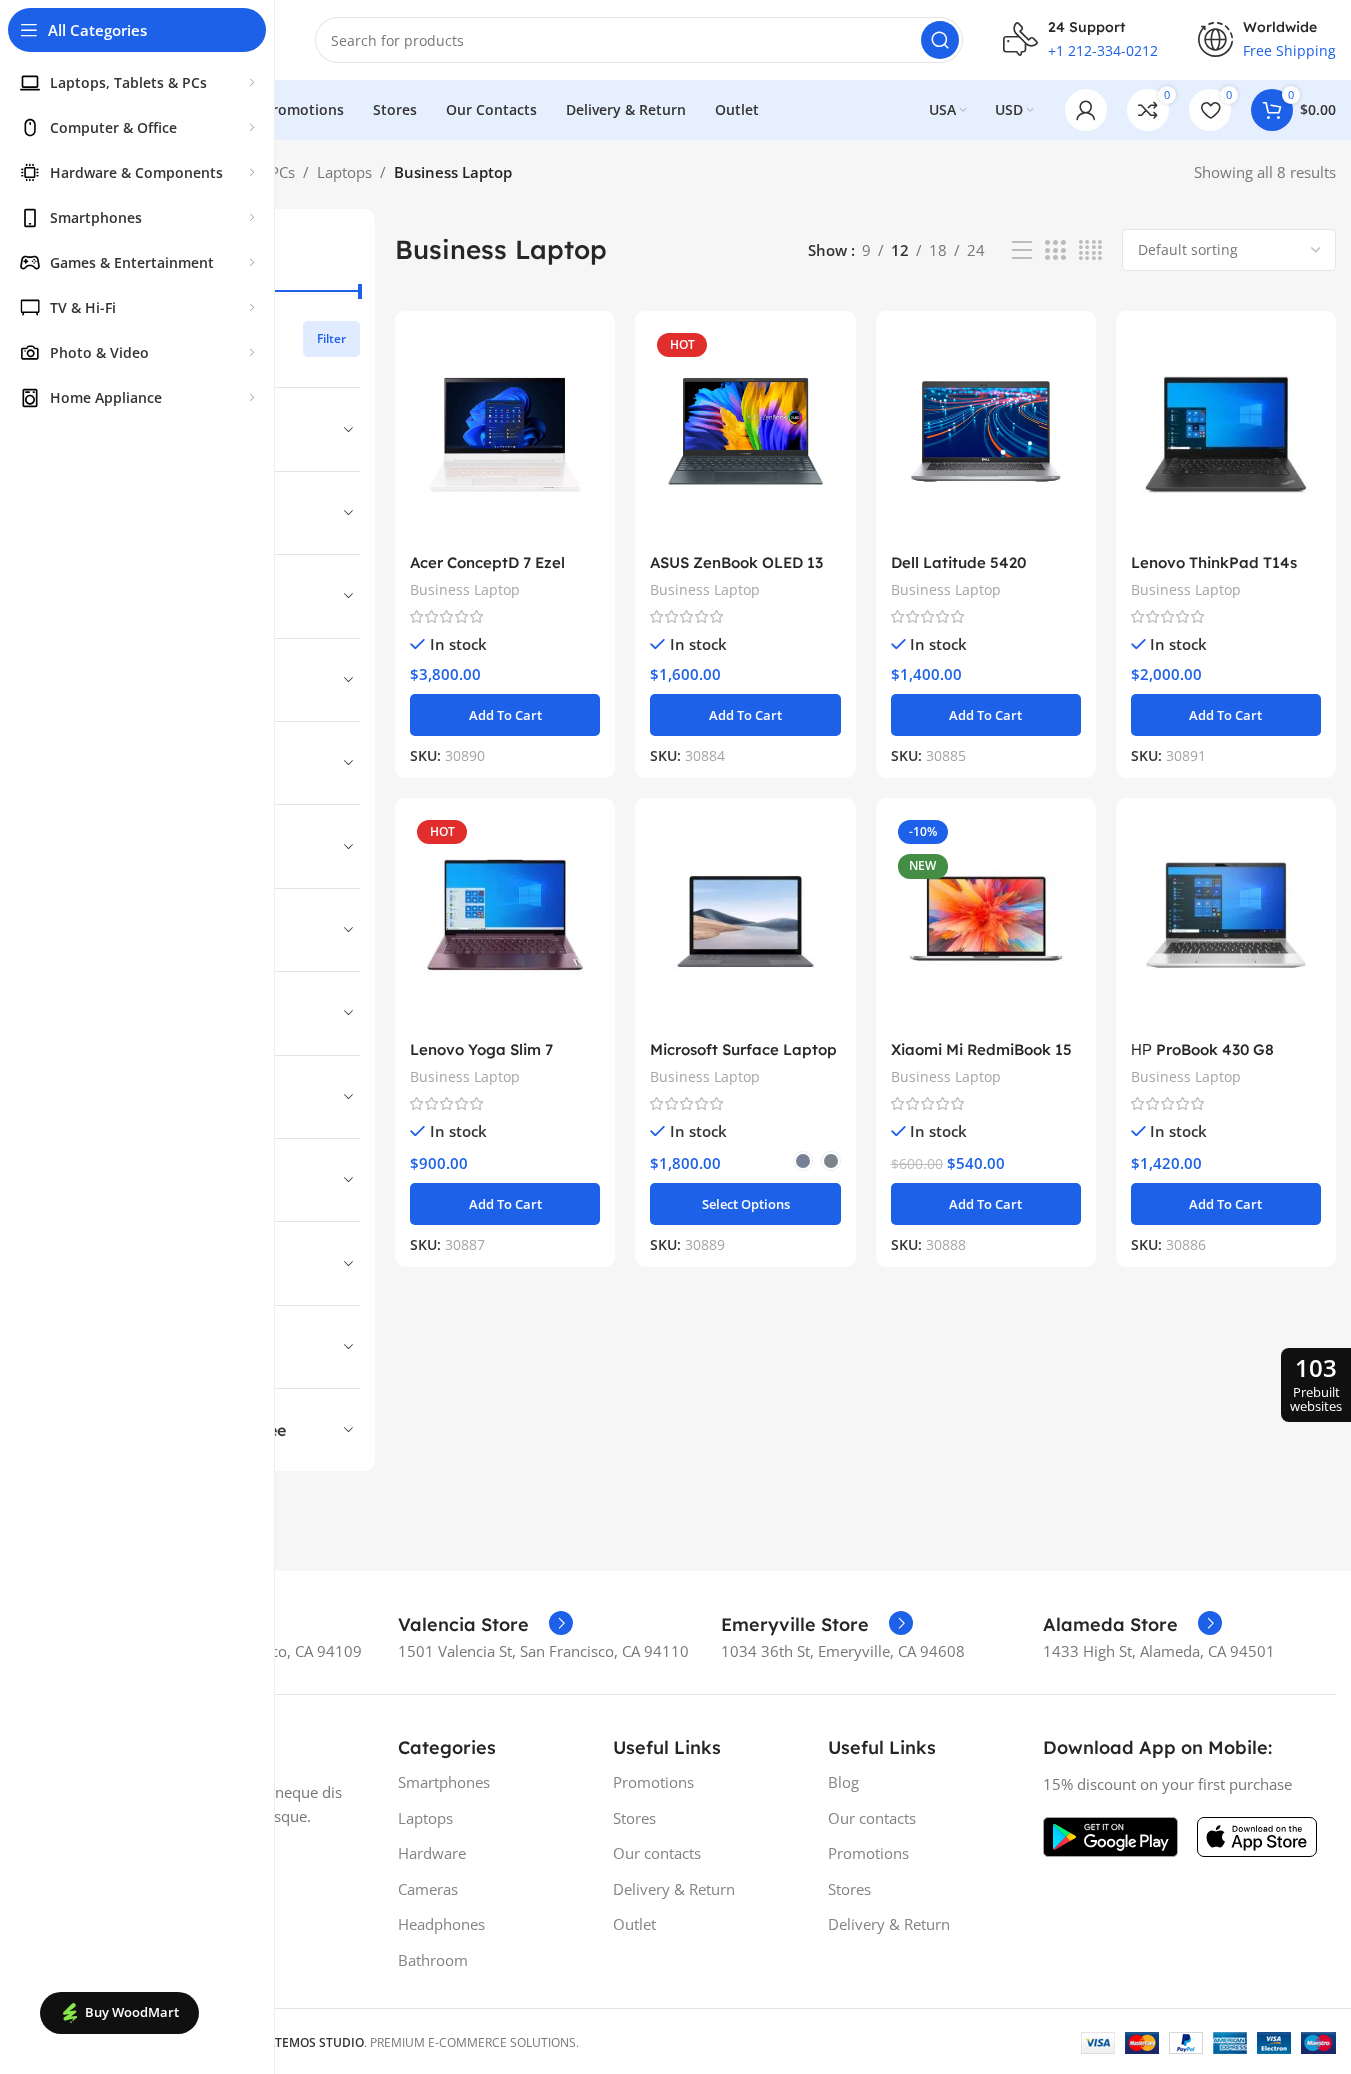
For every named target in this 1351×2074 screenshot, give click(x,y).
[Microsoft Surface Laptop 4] (745, 921)
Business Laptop (465, 589)
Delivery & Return (674, 1889)
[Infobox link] (485, 1625)
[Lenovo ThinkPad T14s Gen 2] (1226, 434)
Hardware (432, 1853)
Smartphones (444, 1782)
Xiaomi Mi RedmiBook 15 (981, 1049)
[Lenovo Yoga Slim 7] (505, 921)
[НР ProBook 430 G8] (1226, 921)
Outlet (634, 1924)
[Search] (940, 40)
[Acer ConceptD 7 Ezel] (505, 434)
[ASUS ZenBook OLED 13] (745, 434)
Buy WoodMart (132, 2012)
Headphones (441, 1924)
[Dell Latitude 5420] (986, 434)
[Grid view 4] (1090, 250)
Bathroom (433, 1960)
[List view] (1022, 250)
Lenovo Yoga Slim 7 (481, 1049)
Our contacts (657, 1853)
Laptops (344, 172)
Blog (843, 1782)
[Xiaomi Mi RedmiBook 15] (986, 921)
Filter (331, 338)
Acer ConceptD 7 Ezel (487, 562)
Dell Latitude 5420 (958, 562)
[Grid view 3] (1055, 250)
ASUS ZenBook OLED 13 (736, 562)
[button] (505, 715)
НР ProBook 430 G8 (1202, 1049)
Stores (634, 1818)
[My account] (1086, 110)
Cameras (428, 1889)
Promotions (653, 1782)
